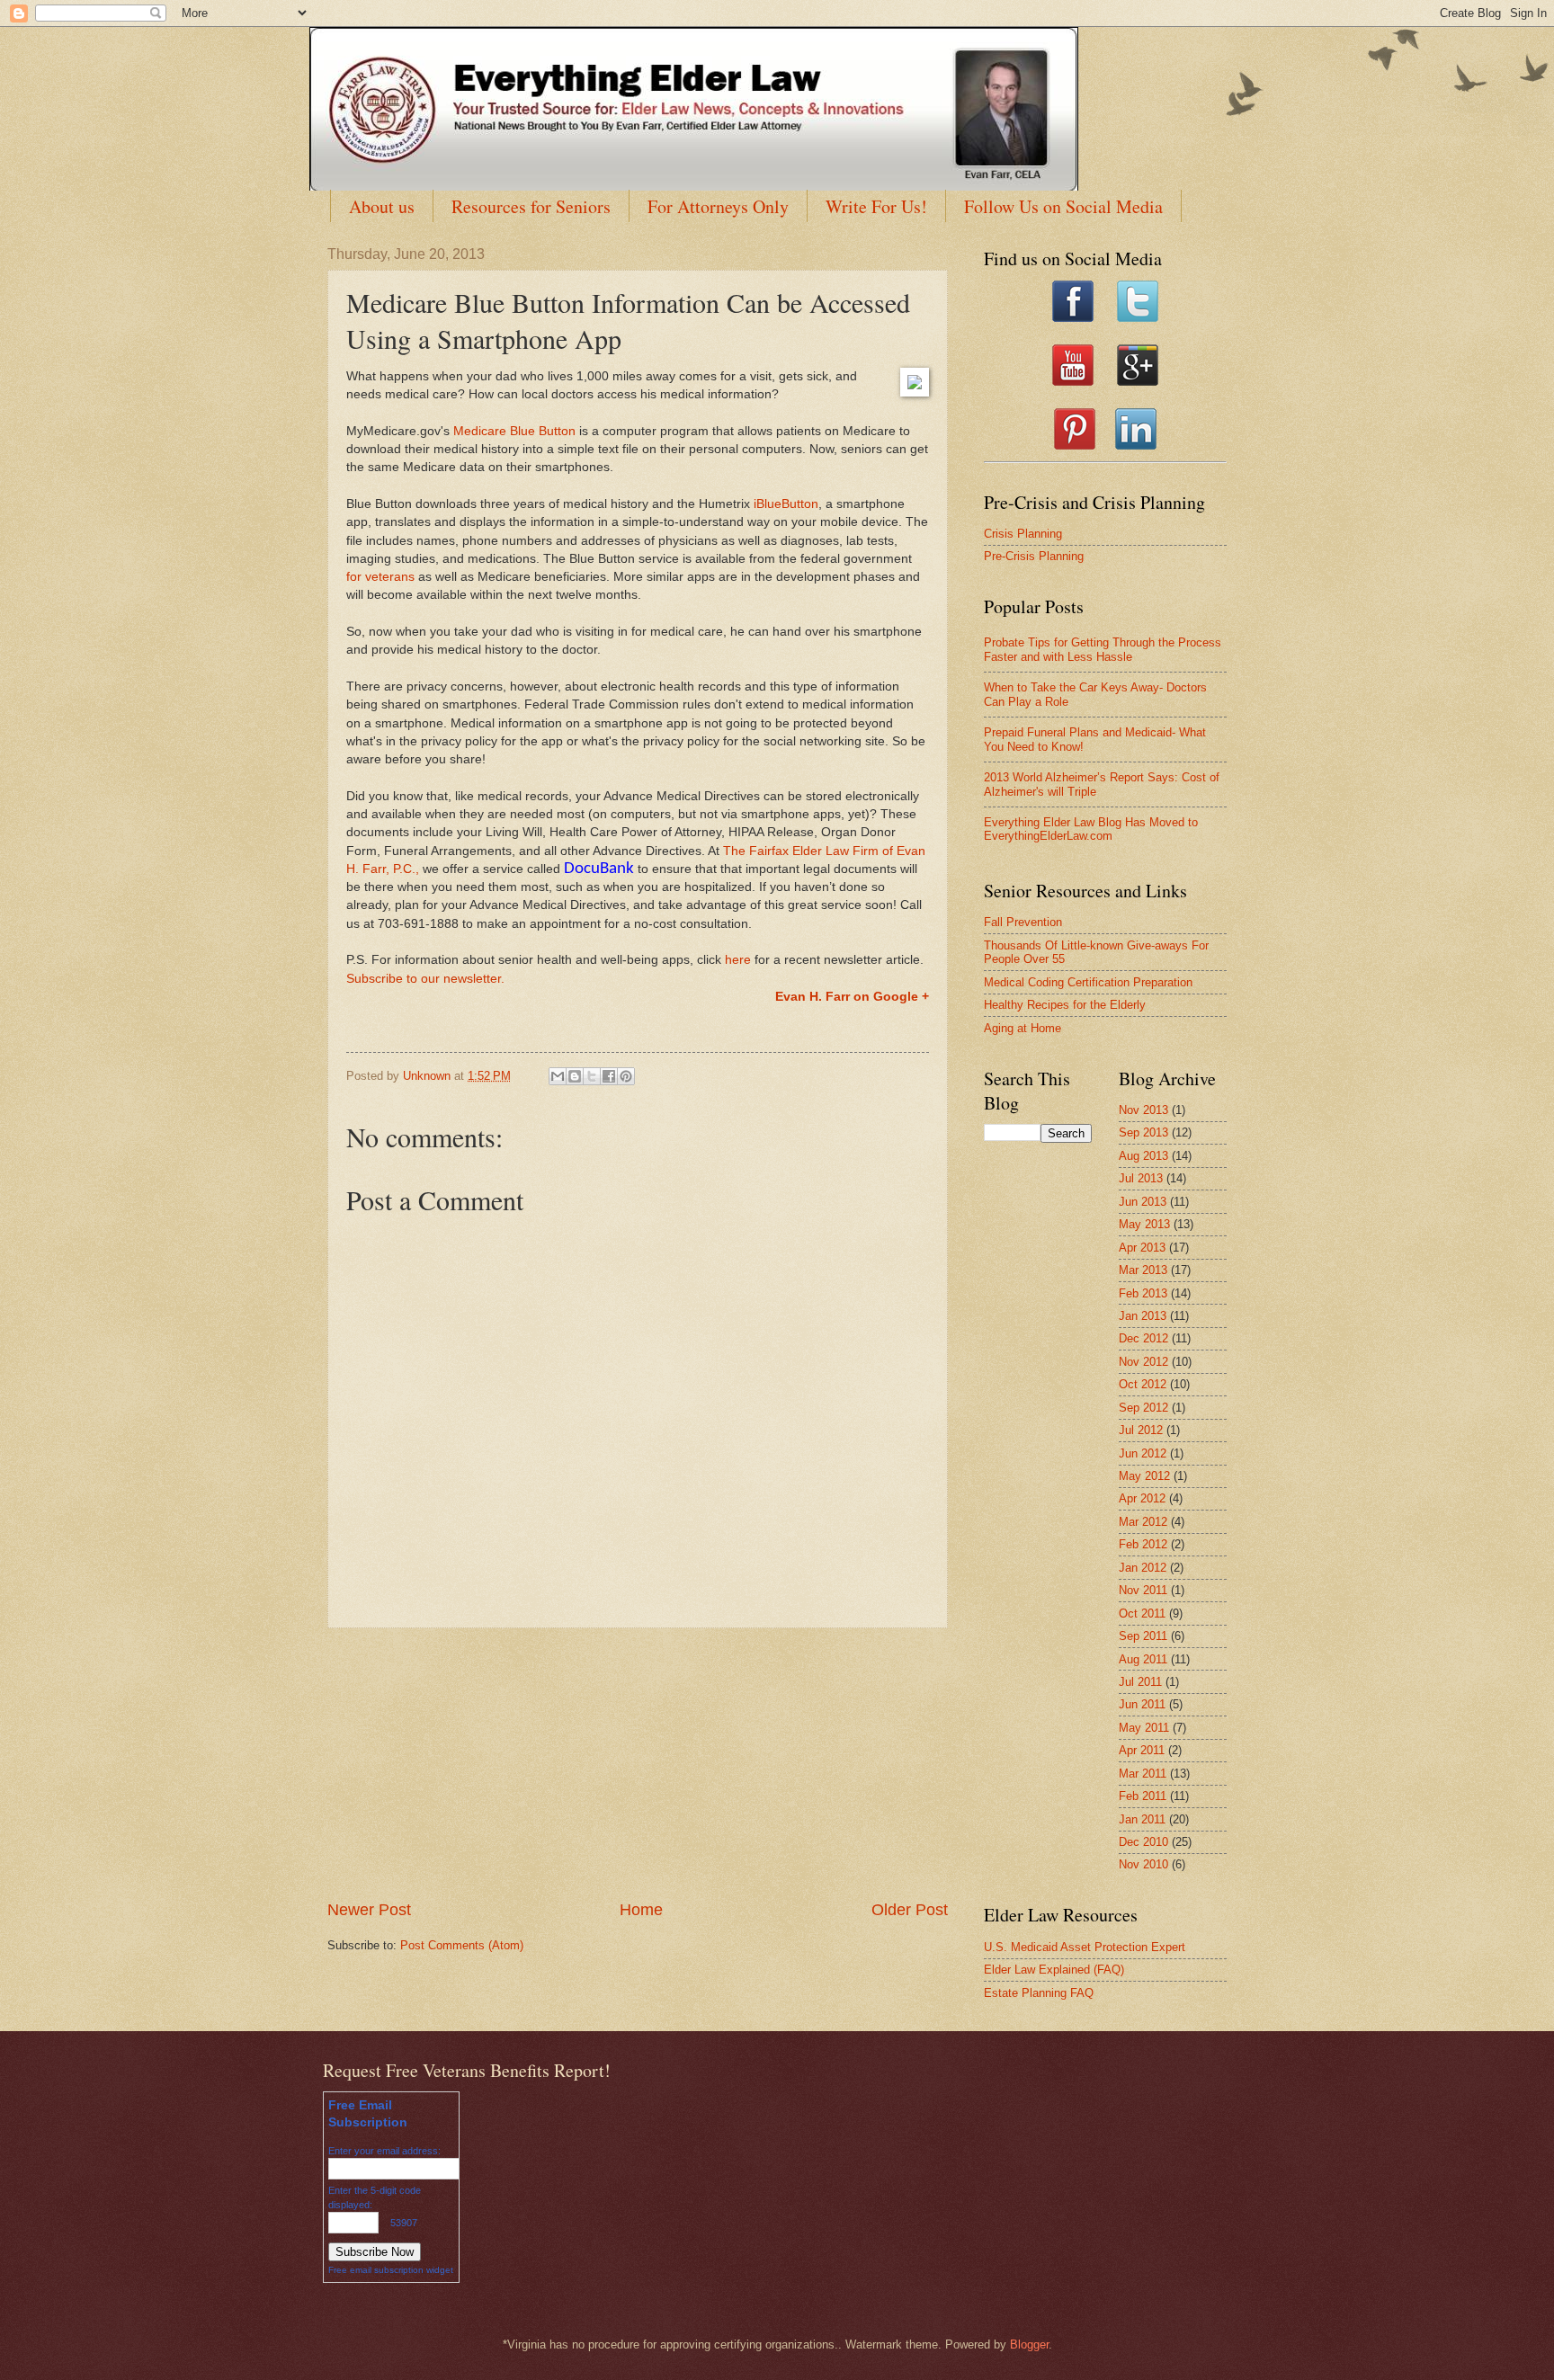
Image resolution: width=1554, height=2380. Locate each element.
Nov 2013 (1143, 1110)
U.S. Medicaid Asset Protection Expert (1085, 1947)
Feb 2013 (1143, 1293)
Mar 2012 (1143, 1522)
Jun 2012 (1143, 1453)
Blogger (1029, 2344)
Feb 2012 (1143, 1544)
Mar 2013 (1143, 1270)
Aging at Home (1023, 1028)
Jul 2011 (1140, 1682)
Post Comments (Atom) (462, 1945)
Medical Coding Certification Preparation (1088, 982)
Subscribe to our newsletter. (425, 979)
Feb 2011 (1143, 1796)
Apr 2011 (1142, 1750)
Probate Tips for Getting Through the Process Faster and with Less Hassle (1103, 649)
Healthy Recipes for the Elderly (1065, 1005)
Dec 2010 (1143, 1842)
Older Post (910, 1910)
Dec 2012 (1143, 1338)
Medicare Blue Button (514, 431)
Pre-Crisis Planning (1034, 556)
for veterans (380, 577)
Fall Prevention (1023, 922)
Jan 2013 (1143, 1316)
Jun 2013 (1143, 1202)
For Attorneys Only (718, 206)
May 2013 (1144, 1224)
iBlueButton (786, 504)
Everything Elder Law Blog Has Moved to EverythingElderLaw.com (1091, 829)
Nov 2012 (1143, 1362)
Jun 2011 (1142, 1704)
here (738, 960)
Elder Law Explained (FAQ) (1054, 1970)
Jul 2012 (1141, 1430)
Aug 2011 (1143, 1659)
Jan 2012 (1143, 1568)
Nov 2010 (1143, 1864)
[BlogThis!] (575, 1076)
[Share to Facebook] (609, 1076)
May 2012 (1144, 1476)
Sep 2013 (1143, 1132)
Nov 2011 (1143, 1590)
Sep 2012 (1143, 1408)
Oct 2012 (1143, 1384)
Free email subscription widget (391, 2270)
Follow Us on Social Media (1063, 206)
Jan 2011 (1142, 1819)
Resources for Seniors (531, 206)
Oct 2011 (1142, 1613)
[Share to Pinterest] (626, 1076)
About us (382, 206)
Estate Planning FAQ (1039, 1993)
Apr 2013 (1142, 1248)
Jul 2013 (1141, 1178)
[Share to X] (592, 1076)
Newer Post (369, 1910)
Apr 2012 (1142, 1498)
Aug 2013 (1143, 1156)
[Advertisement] (638, 1763)
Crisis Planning (1023, 534)
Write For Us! (876, 206)
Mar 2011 (1143, 1774)
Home (641, 1910)
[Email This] (558, 1076)
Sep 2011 (1143, 1636)
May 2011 (1144, 1728)
